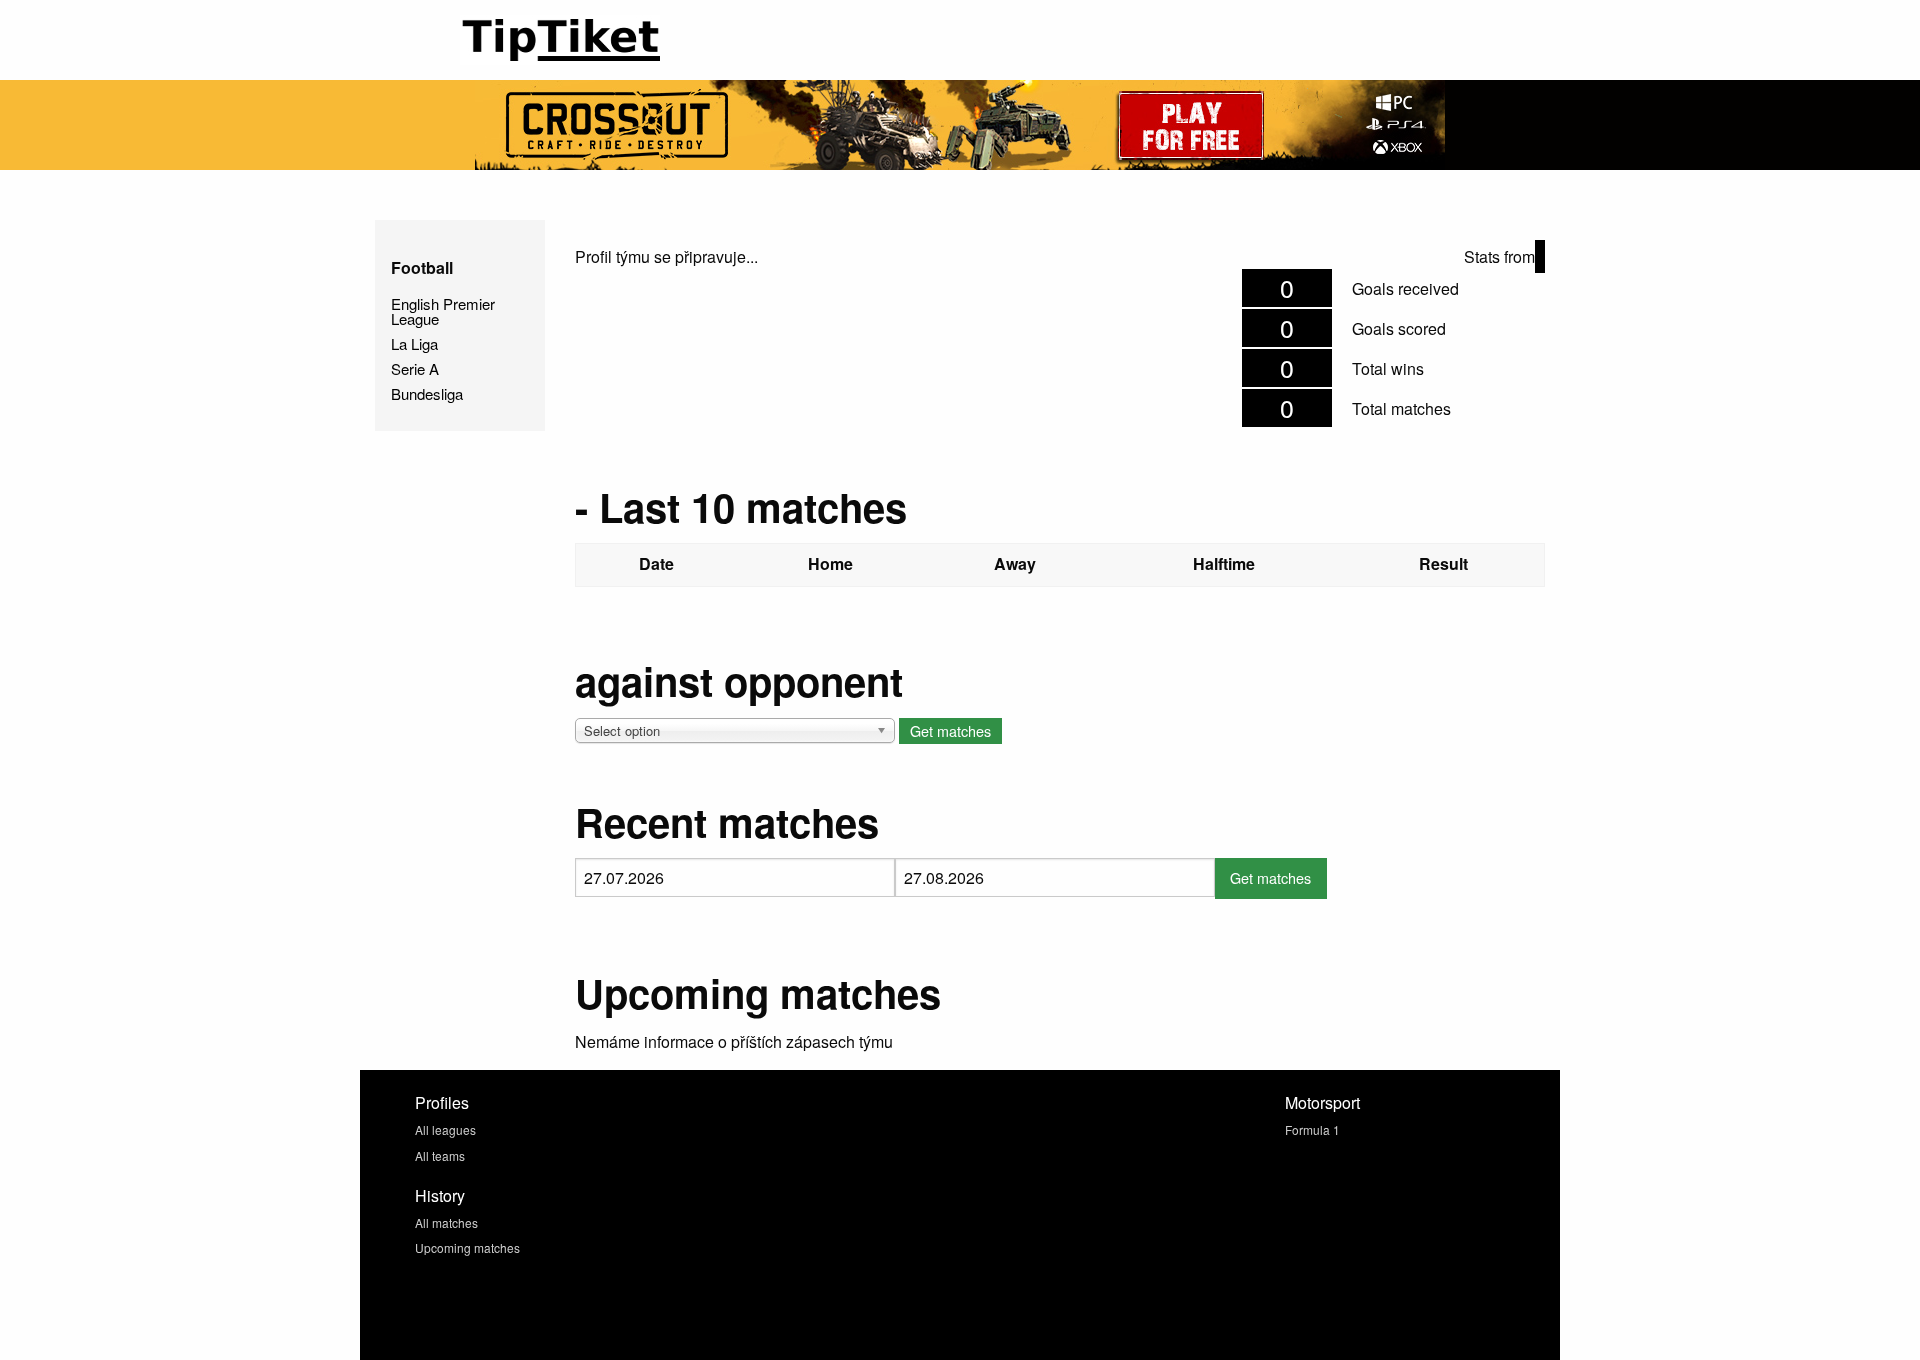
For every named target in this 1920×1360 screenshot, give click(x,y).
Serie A (415, 368)
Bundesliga (427, 393)
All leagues (445, 1129)
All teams (440, 1155)
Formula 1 (1312, 1129)
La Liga (414, 343)
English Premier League (443, 311)
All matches (446, 1222)
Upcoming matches (467, 1247)
